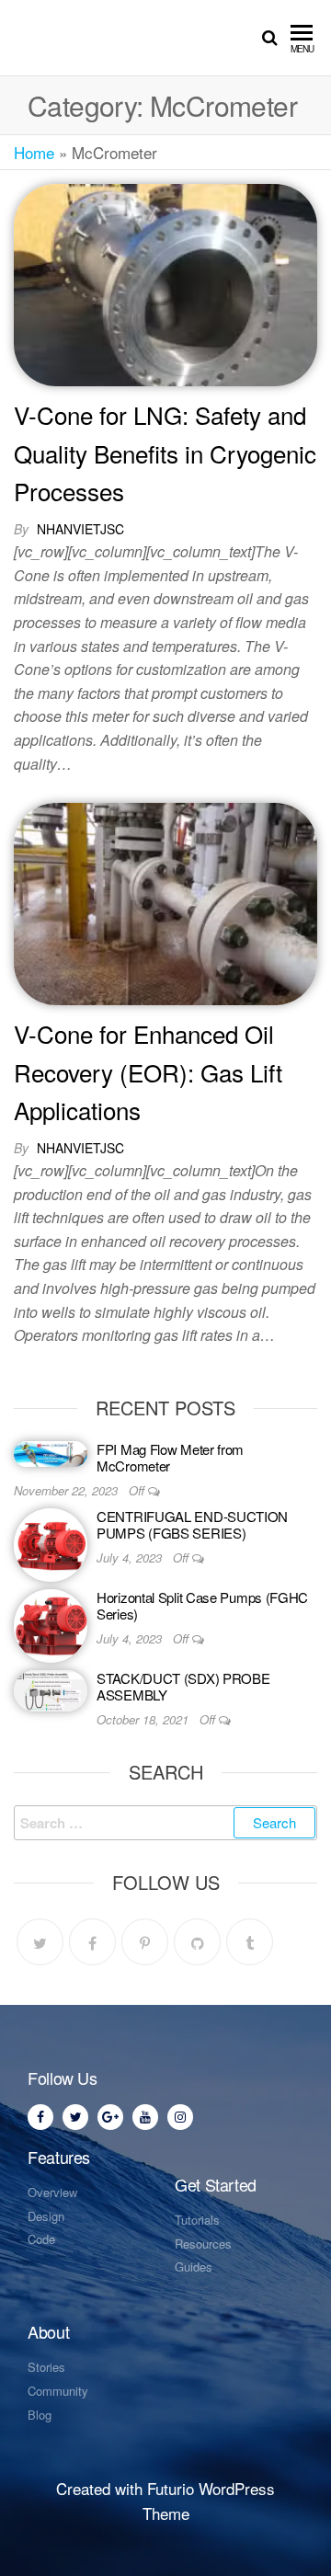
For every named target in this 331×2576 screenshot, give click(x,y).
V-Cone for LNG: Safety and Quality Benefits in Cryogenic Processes (165, 452)
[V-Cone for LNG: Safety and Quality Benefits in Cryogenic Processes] (165, 283)
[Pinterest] (145, 1942)
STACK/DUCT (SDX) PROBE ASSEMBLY (183, 1686)
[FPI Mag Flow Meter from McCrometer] (51, 1452)
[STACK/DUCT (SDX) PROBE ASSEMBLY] (51, 1688)
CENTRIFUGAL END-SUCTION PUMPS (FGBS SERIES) (192, 1524)
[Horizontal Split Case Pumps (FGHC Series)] (51, 1624)
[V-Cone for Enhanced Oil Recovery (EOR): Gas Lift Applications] (165, 902)
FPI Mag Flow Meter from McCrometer (170, 1457)
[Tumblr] (250, 1942)
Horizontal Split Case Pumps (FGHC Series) (202, 1605)
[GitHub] (197, 1942)
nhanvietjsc (80, 529)
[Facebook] (92, 1942)
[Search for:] (165, 1823)
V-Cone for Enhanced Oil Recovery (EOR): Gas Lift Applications (148, 1071)
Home (34, 152)
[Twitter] (40, 1942)
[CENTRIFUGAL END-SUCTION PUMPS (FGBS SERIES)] (51, 1543)
